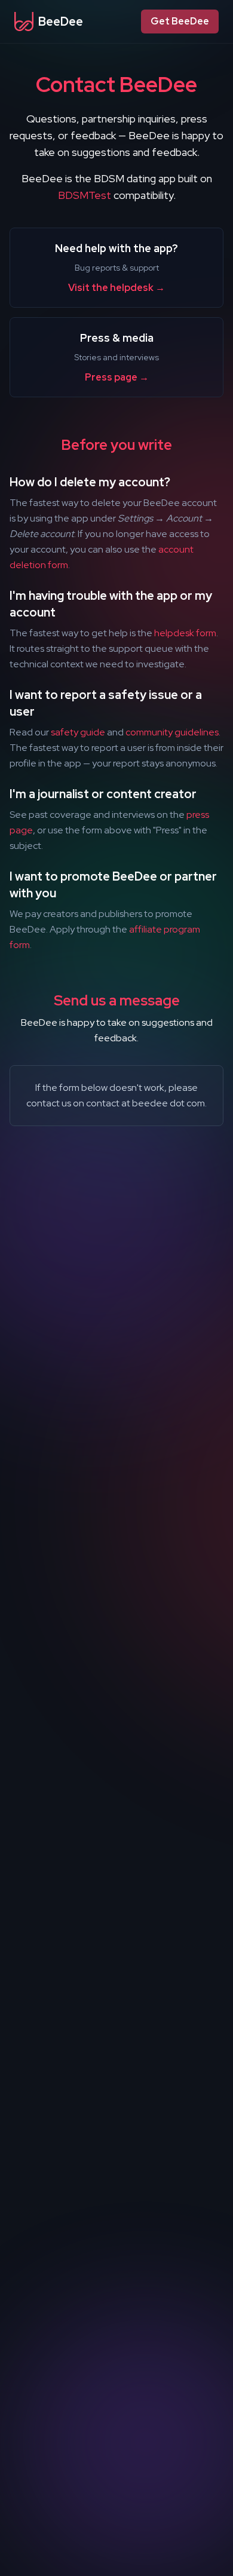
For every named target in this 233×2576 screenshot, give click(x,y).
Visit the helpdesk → (116, 288)
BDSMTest (85, 195)
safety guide (78, 732)
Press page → (117, 377)
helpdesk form (185, 633)
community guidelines (172, 732)
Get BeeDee (180, 21)
